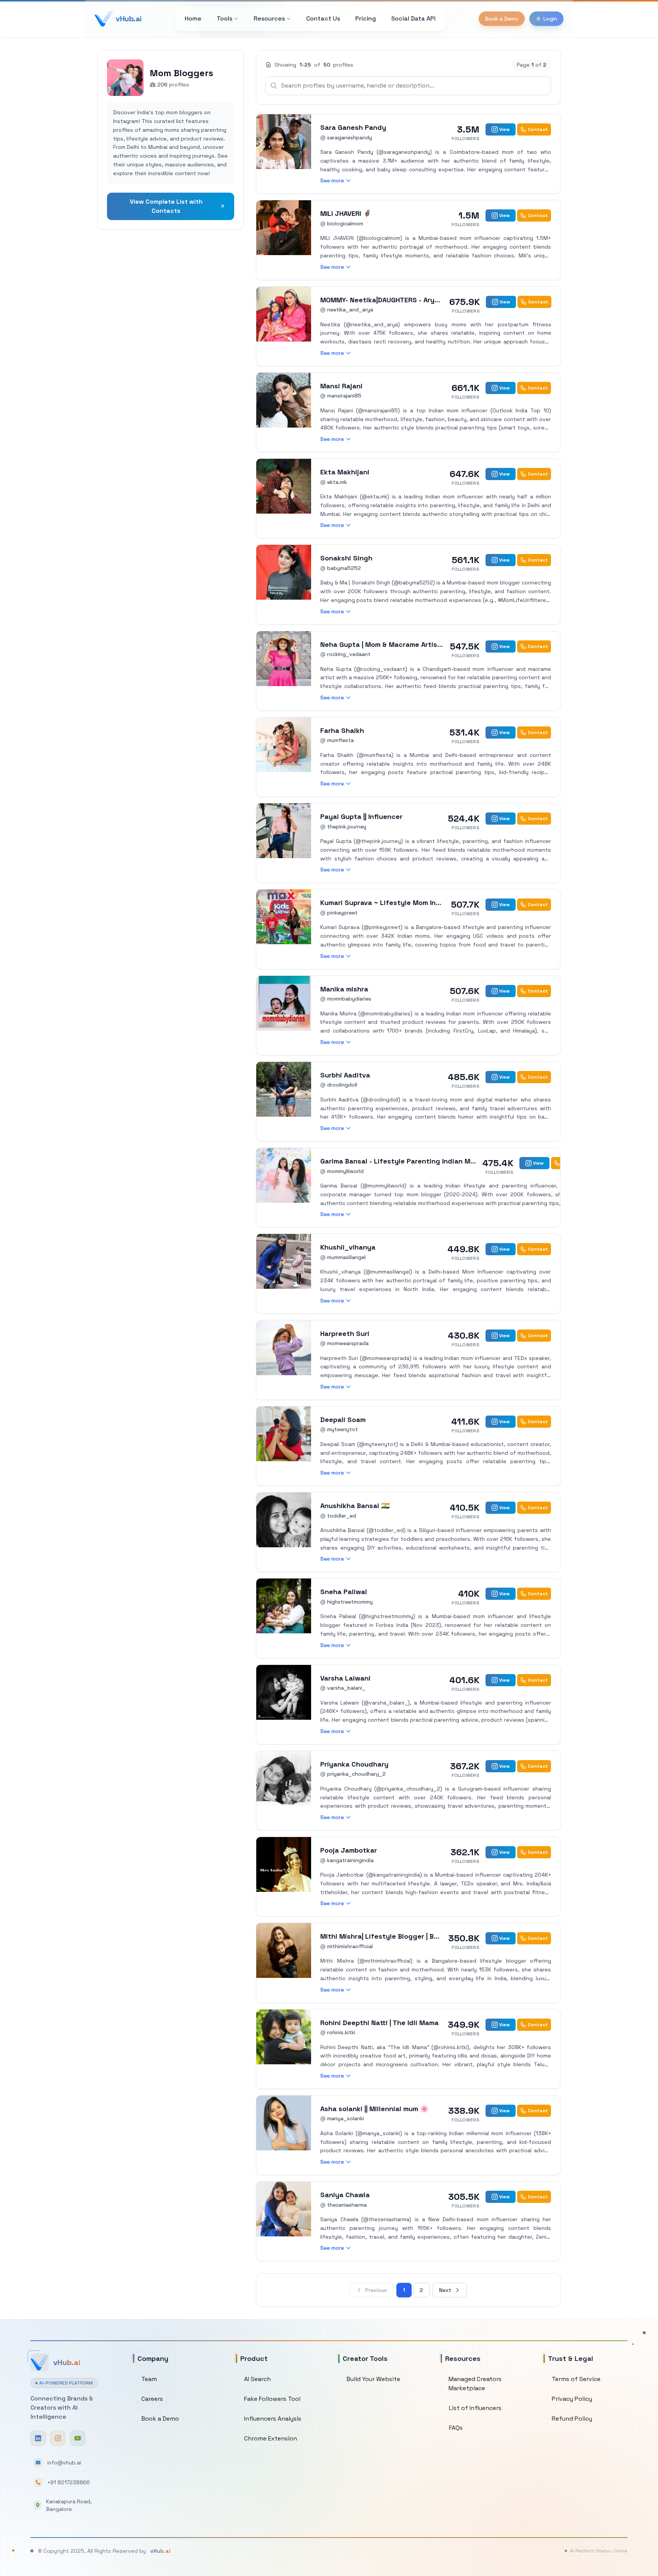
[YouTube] (78, 2438)
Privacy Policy (572, 2399)
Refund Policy (572, 2419)
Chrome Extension (271, 2438)
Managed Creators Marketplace (475, 2384)
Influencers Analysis (273, 2419)
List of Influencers (475, 2408)
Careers (152, 2399)
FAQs (456, 2428)
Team (149, 2379)
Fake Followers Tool (272, 2399)
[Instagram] (58, 2438)
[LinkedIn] (38, 2438)
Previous (376, 2290)
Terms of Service (576, 2379)
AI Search (257, 2379)
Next (445, 2290)
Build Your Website (373, 2379)
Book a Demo (502, 19)
